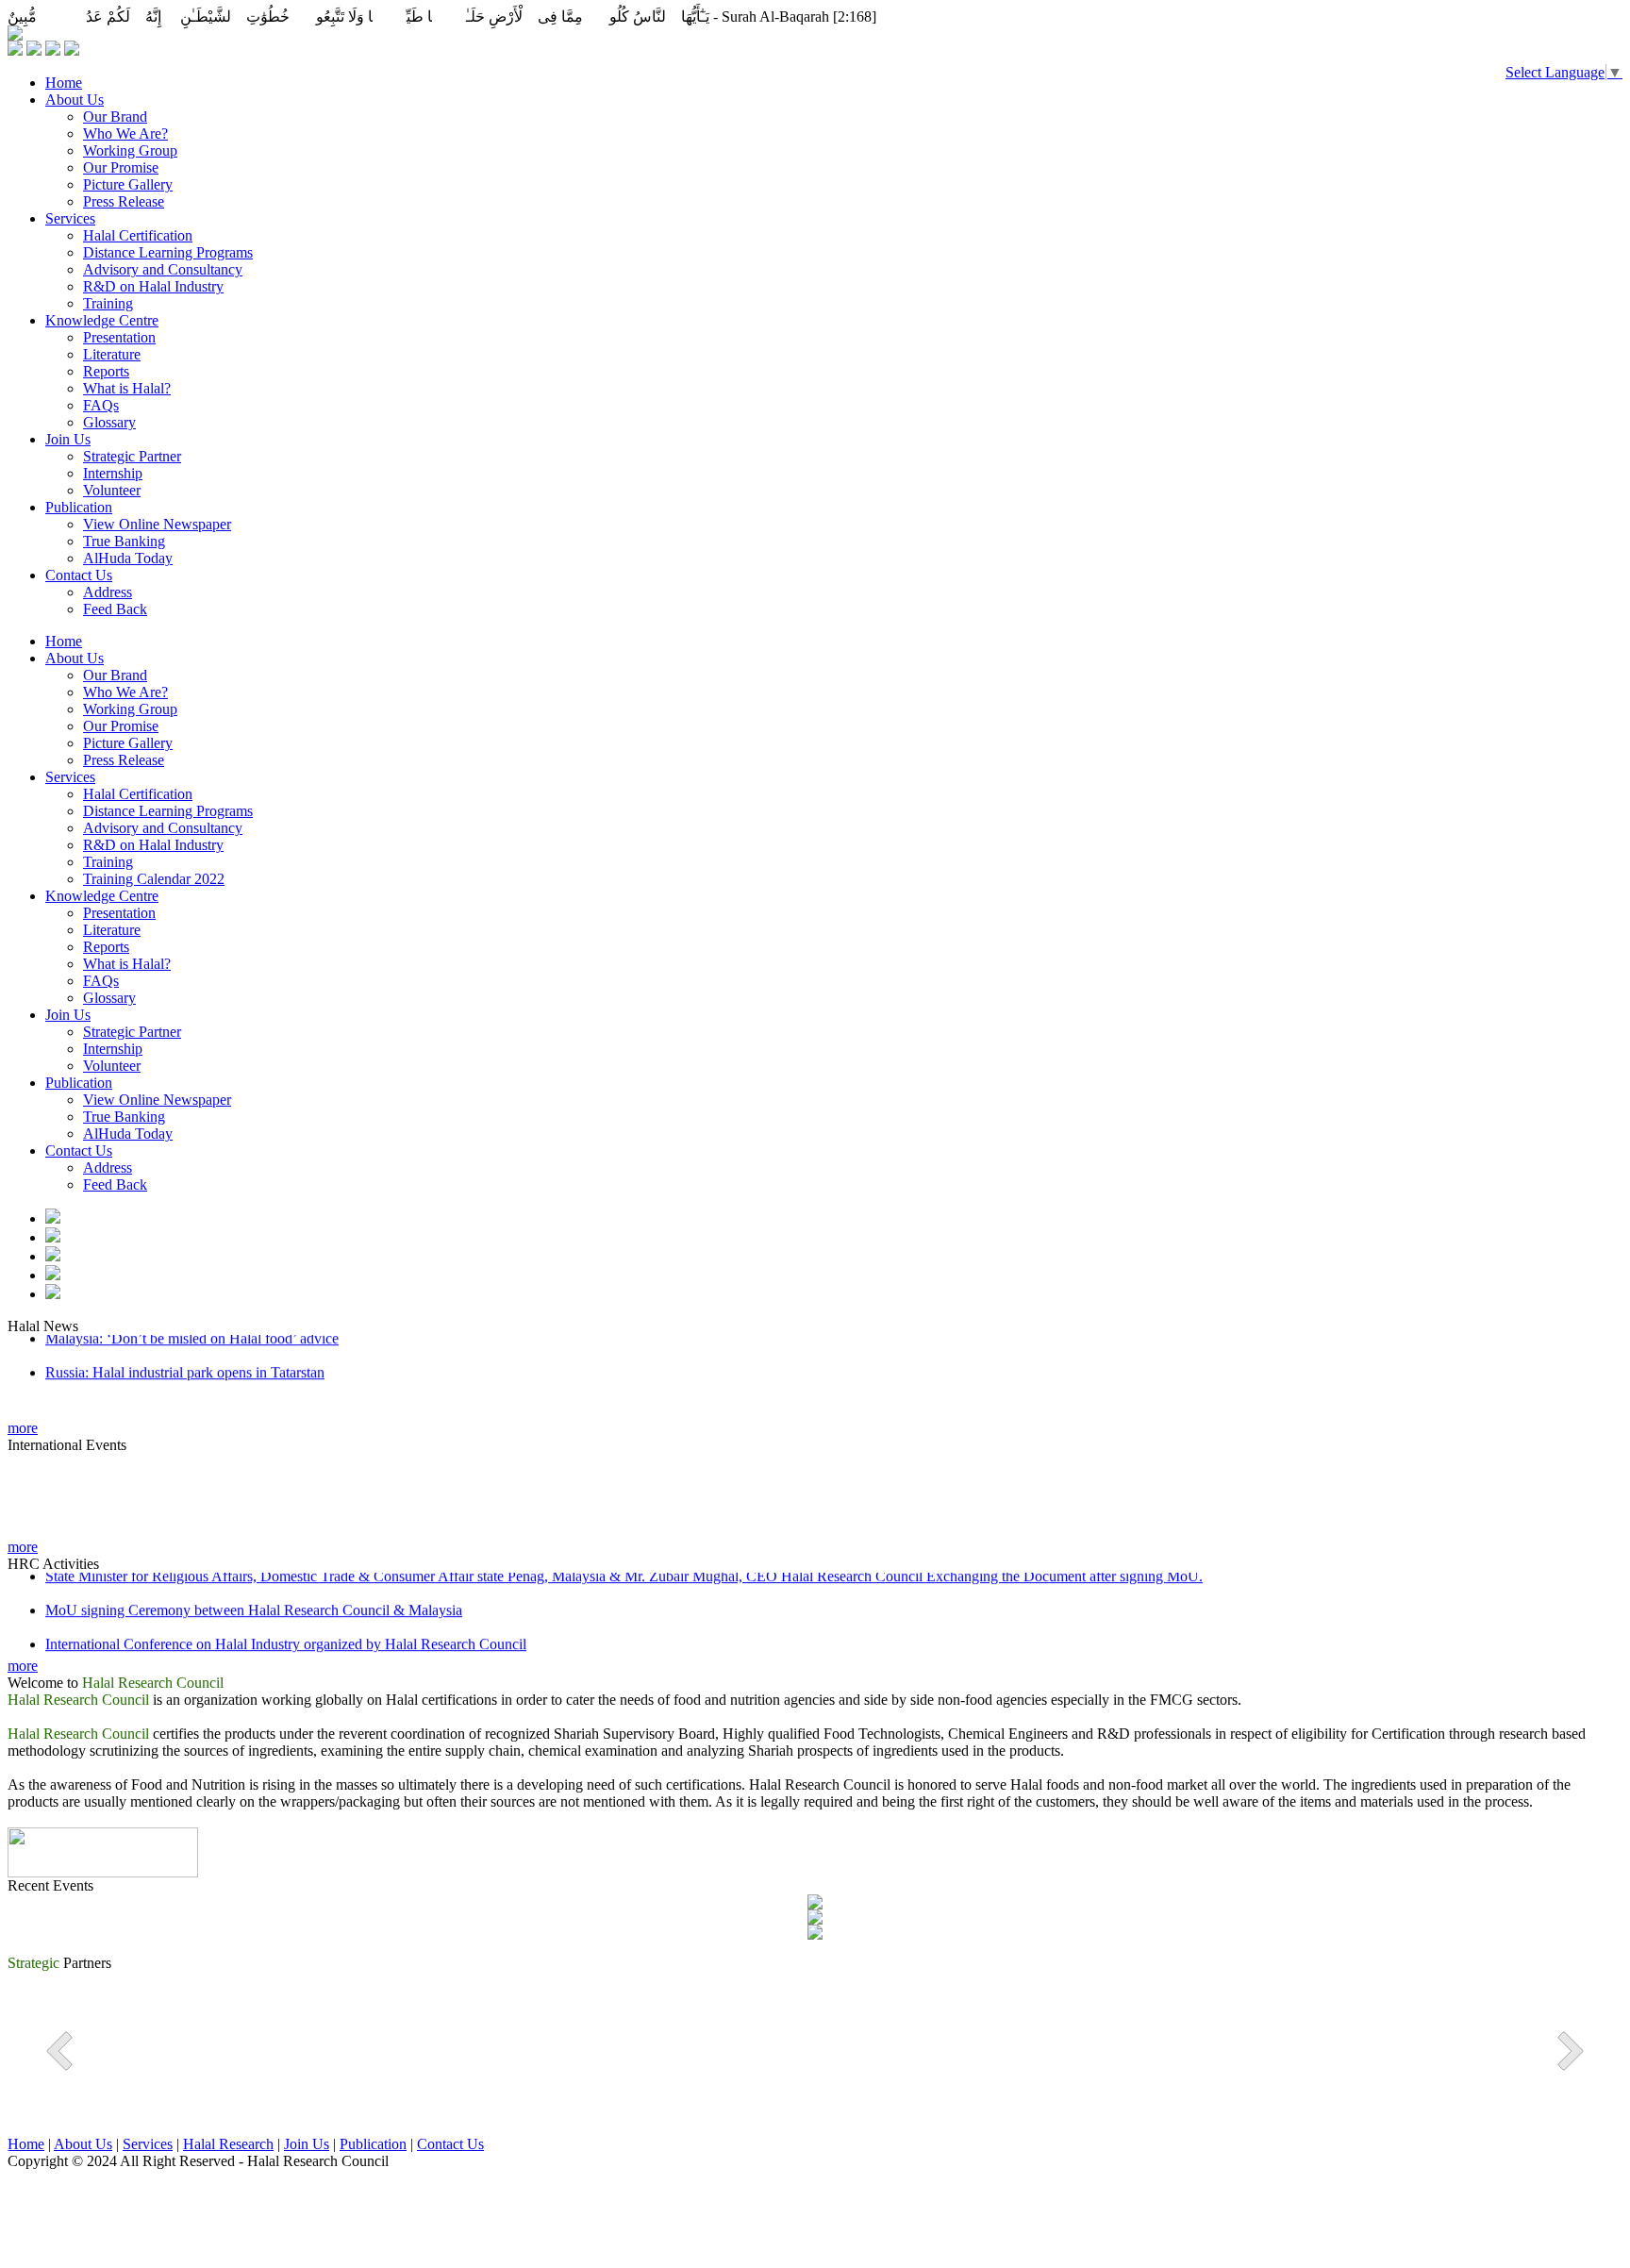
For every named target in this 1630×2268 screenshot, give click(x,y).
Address (108, 592)
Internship (113, 473)
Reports (106, 371)
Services (70, 218)
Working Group (130, 150)
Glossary (109, 422)
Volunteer (112, 490)
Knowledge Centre (102, 320)
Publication (79, 507)
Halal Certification (138, 235)
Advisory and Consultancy (163, 269)
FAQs (101, 405)
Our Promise (121, 167)
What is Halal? (127, 388)
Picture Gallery (128, 184)
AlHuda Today (128, 558)
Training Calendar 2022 (154, 879)
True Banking (124, 541)
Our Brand (115, 117)
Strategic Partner (132, 456)
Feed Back (115, 609)
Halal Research (228, 2144)
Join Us (68, 439)
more (23, 1428)
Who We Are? (125, 133)
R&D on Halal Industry (153, 286)
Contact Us (79, 575)
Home (64, 83)
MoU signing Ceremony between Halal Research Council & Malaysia (254, 1598)
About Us (75, 100)
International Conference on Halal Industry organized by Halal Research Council (286, 1632)
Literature (112, 354)
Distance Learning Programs (168, 252)
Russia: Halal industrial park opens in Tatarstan (185, 1360)
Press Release (124, 201)
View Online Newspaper (157, 524)
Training (108, 303)
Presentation (119, 337)
